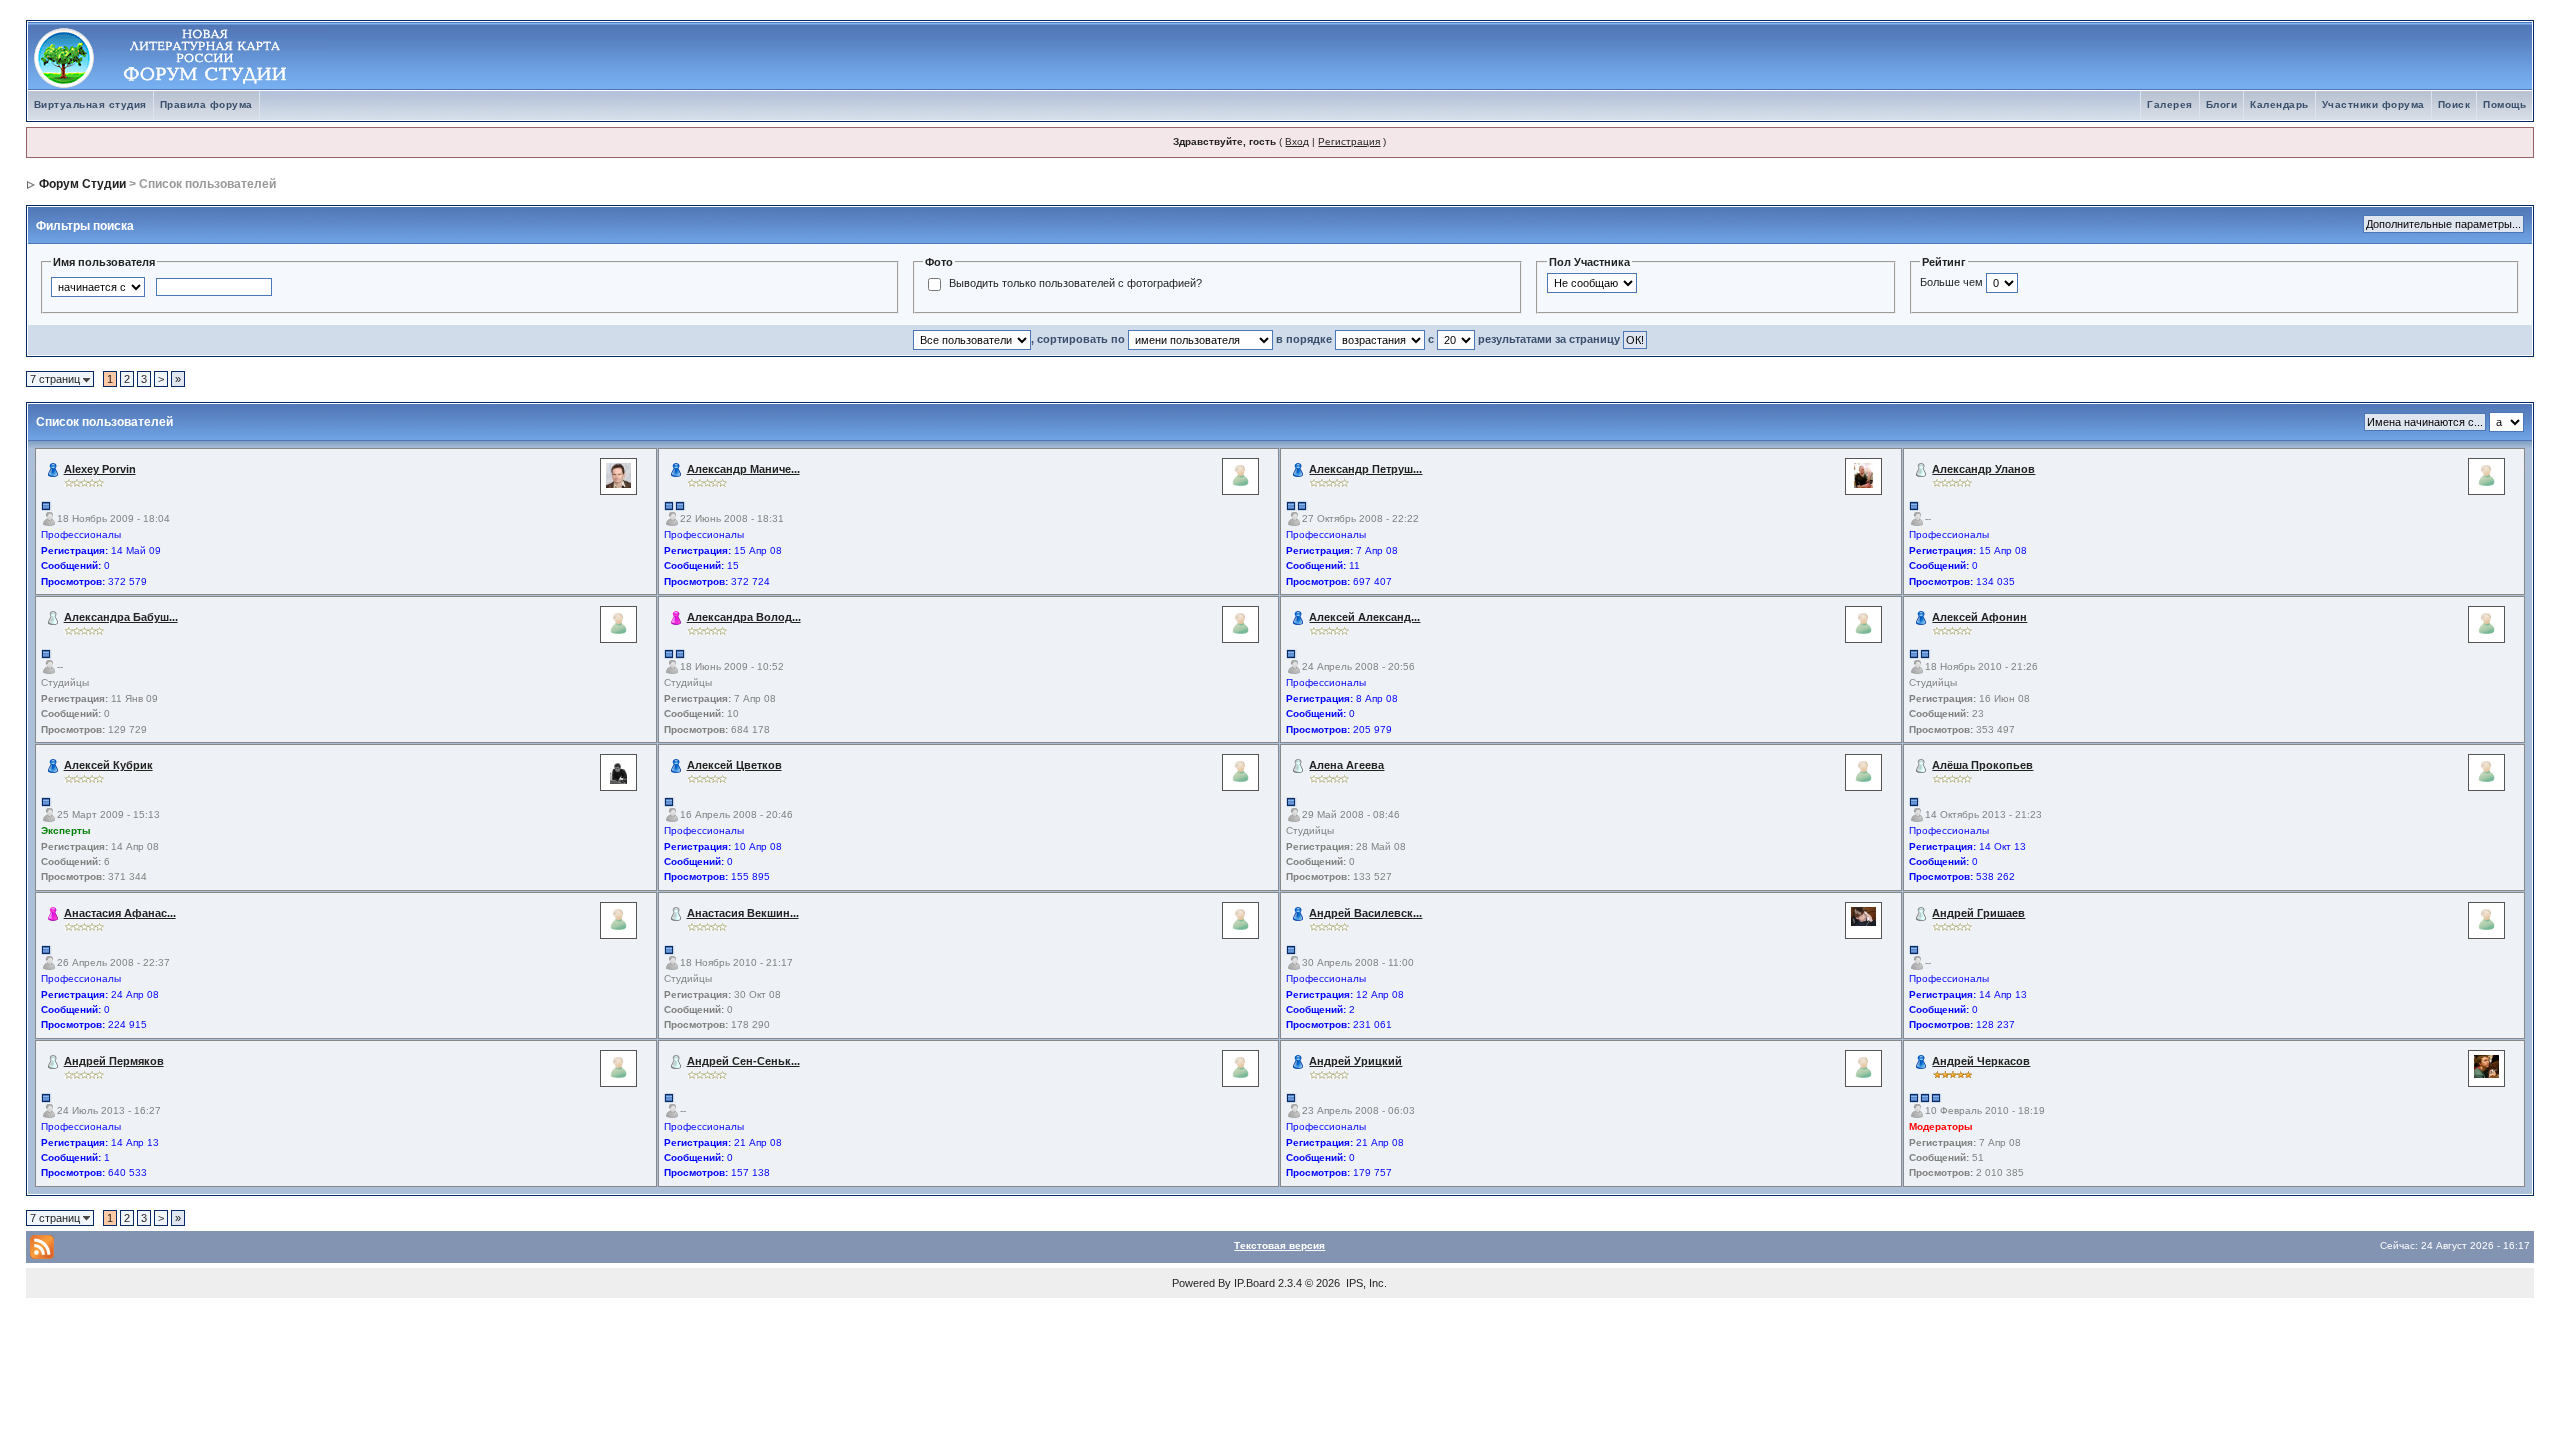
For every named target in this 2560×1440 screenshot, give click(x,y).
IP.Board (1254, 1283)
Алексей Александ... (1364, 617)
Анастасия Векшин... (743, 913)
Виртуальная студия (90, 104)
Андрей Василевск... (1365, 913)
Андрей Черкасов (1981, 1061)
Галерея (2170, 104)
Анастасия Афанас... (120, 913)
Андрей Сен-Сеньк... (743, 1061)
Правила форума (206, 104)
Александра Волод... (744, 617)
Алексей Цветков (734, 765)
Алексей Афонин (1979, 617)
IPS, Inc (1365, 1283)
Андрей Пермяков (114, 1061)
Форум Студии (82, 184)
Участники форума (2373, 104)
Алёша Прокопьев (1982, 765)
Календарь (2279, 104)
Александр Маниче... (743, 469)
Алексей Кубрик (108, 765)
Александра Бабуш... (121, 617)
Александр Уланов (1983, 469)
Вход (1297, 141)
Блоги (2222, 104)
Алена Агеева (1346, 765)
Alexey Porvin (100, 469)
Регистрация (1349, 141)
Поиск (2454, 104)
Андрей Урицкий (1355, 1061)
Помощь (2504, 104)
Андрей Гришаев (1978, 913)
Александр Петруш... (1365, 469)
